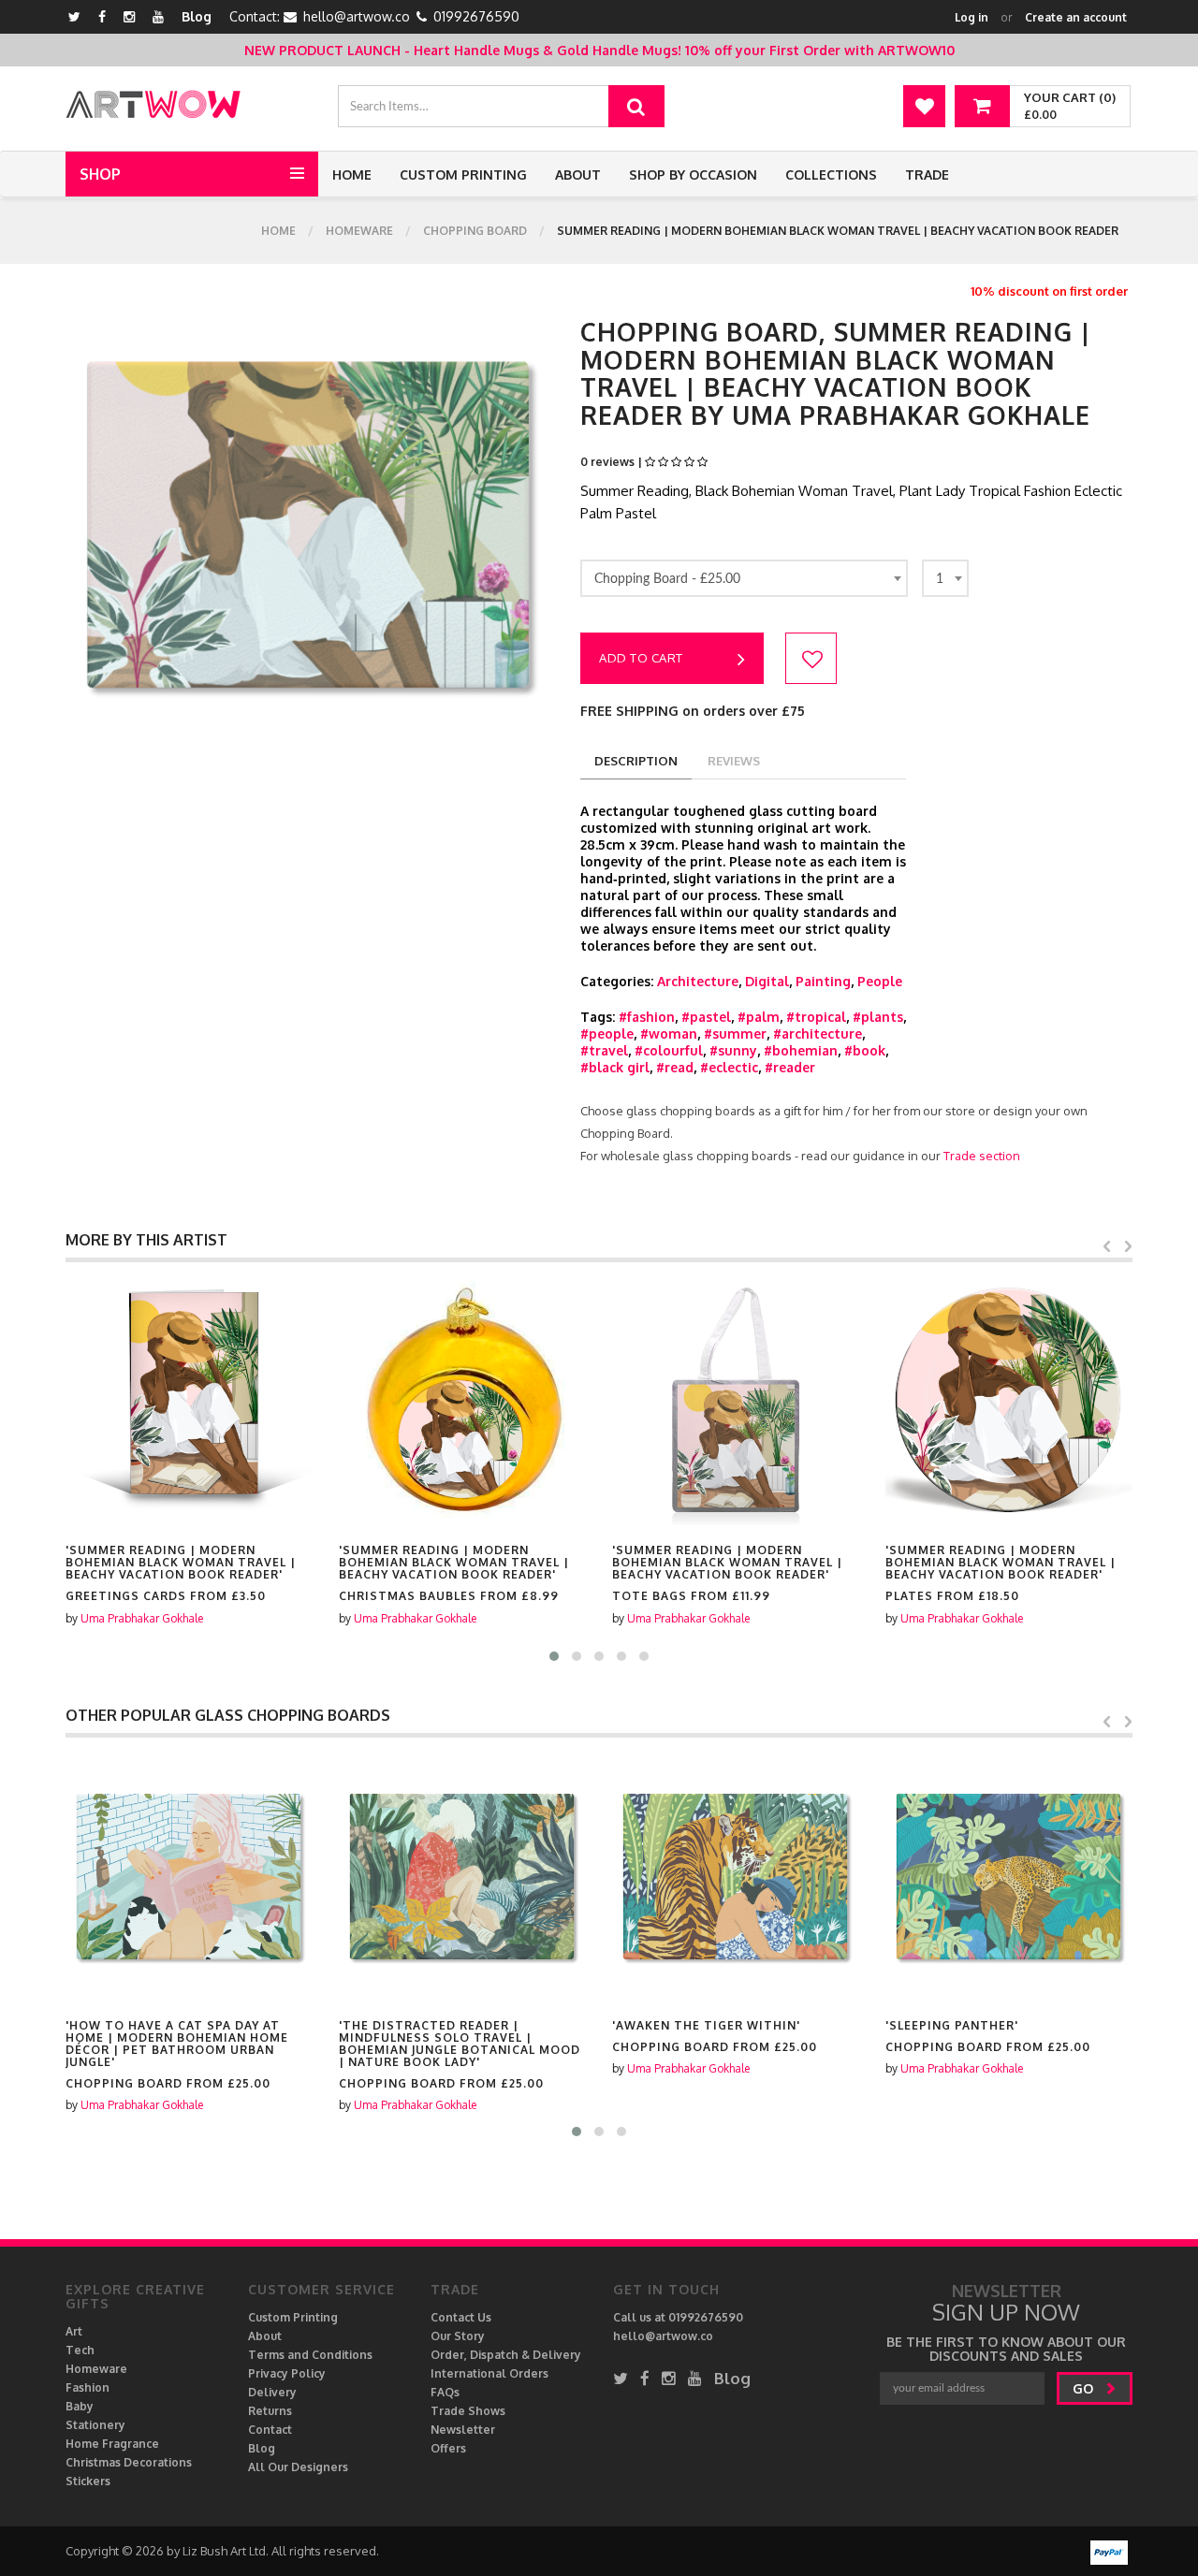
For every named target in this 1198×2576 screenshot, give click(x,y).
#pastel (706, 1017)
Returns (270, 2411)
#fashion (647, 1017)
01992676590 (476, 16)
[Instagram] (129, 16)
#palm (759, 1017)
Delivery (272, 2392)
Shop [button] (100, 174)
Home (352, 175)
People (880, 981)
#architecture (818, 1033)
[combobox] (744, 578)
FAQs (445, 2392)
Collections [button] (831, 175)
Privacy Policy (287, 2373)
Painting (823, 981)
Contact (270, 2430)
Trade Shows (468, 2411)
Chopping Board (475, 231)
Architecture (698, 981)
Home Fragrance (112, 2444)
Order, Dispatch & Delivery (506, 2355)
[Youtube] (158, 16)
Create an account (1076, 17)
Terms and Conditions (310, 2355)
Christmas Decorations (129, 2462)
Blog (197, 16)
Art (74, 2331)
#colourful (669, 1050)
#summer (735, 1033)
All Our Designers (298, 2467)
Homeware (359, 231)
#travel (604, 1050)
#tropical (816, 1017)
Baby (80, 2406)
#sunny (733, 1050)
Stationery (95, 2425)
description (636, 761)
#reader (790, 1067)
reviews (734, 761)
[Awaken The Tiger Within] (578, 1877)
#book (865, 1050)
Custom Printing (463, 175)
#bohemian (801, 1050)
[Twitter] (74, 16)
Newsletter (463, 2430)
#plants (878, 1017)
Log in (972, 17)
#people (607, 1033)
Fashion (88, 2387)
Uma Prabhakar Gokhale (154, 1618)
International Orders (489, 2373)
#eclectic (729, 1067)
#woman (669, 1033)
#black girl (615, 1067)
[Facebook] (102, 16)
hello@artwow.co (357, 16)
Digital (767, 981)
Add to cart (641, 658)
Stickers (88, 2481)
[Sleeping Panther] (852, 1877)
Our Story (458, 2336)
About (578, 175)
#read (675, 1067)
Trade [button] (927, 175)
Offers (448, 2448)
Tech (80, 2350)
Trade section (982, 1156)
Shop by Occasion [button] (693, 175)
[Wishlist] (924, 106)
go (1085, 2388)
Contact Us (461, 2317)
